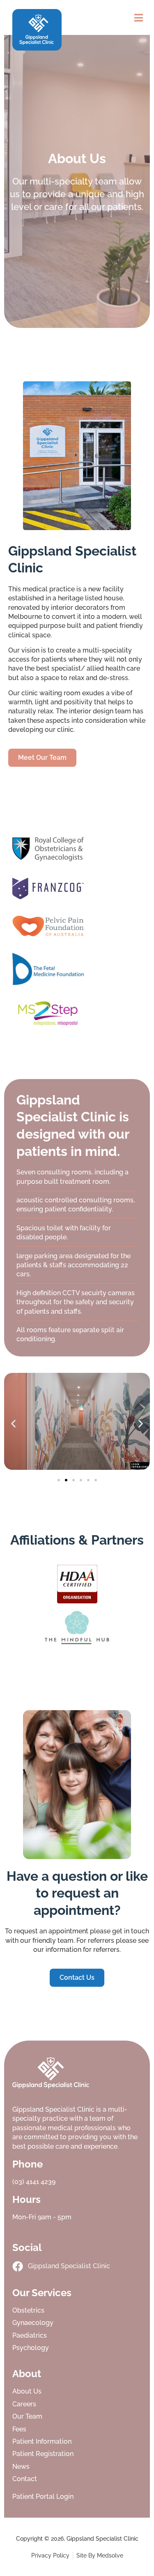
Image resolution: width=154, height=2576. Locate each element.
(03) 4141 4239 (34, 2182)
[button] (139, 17)
